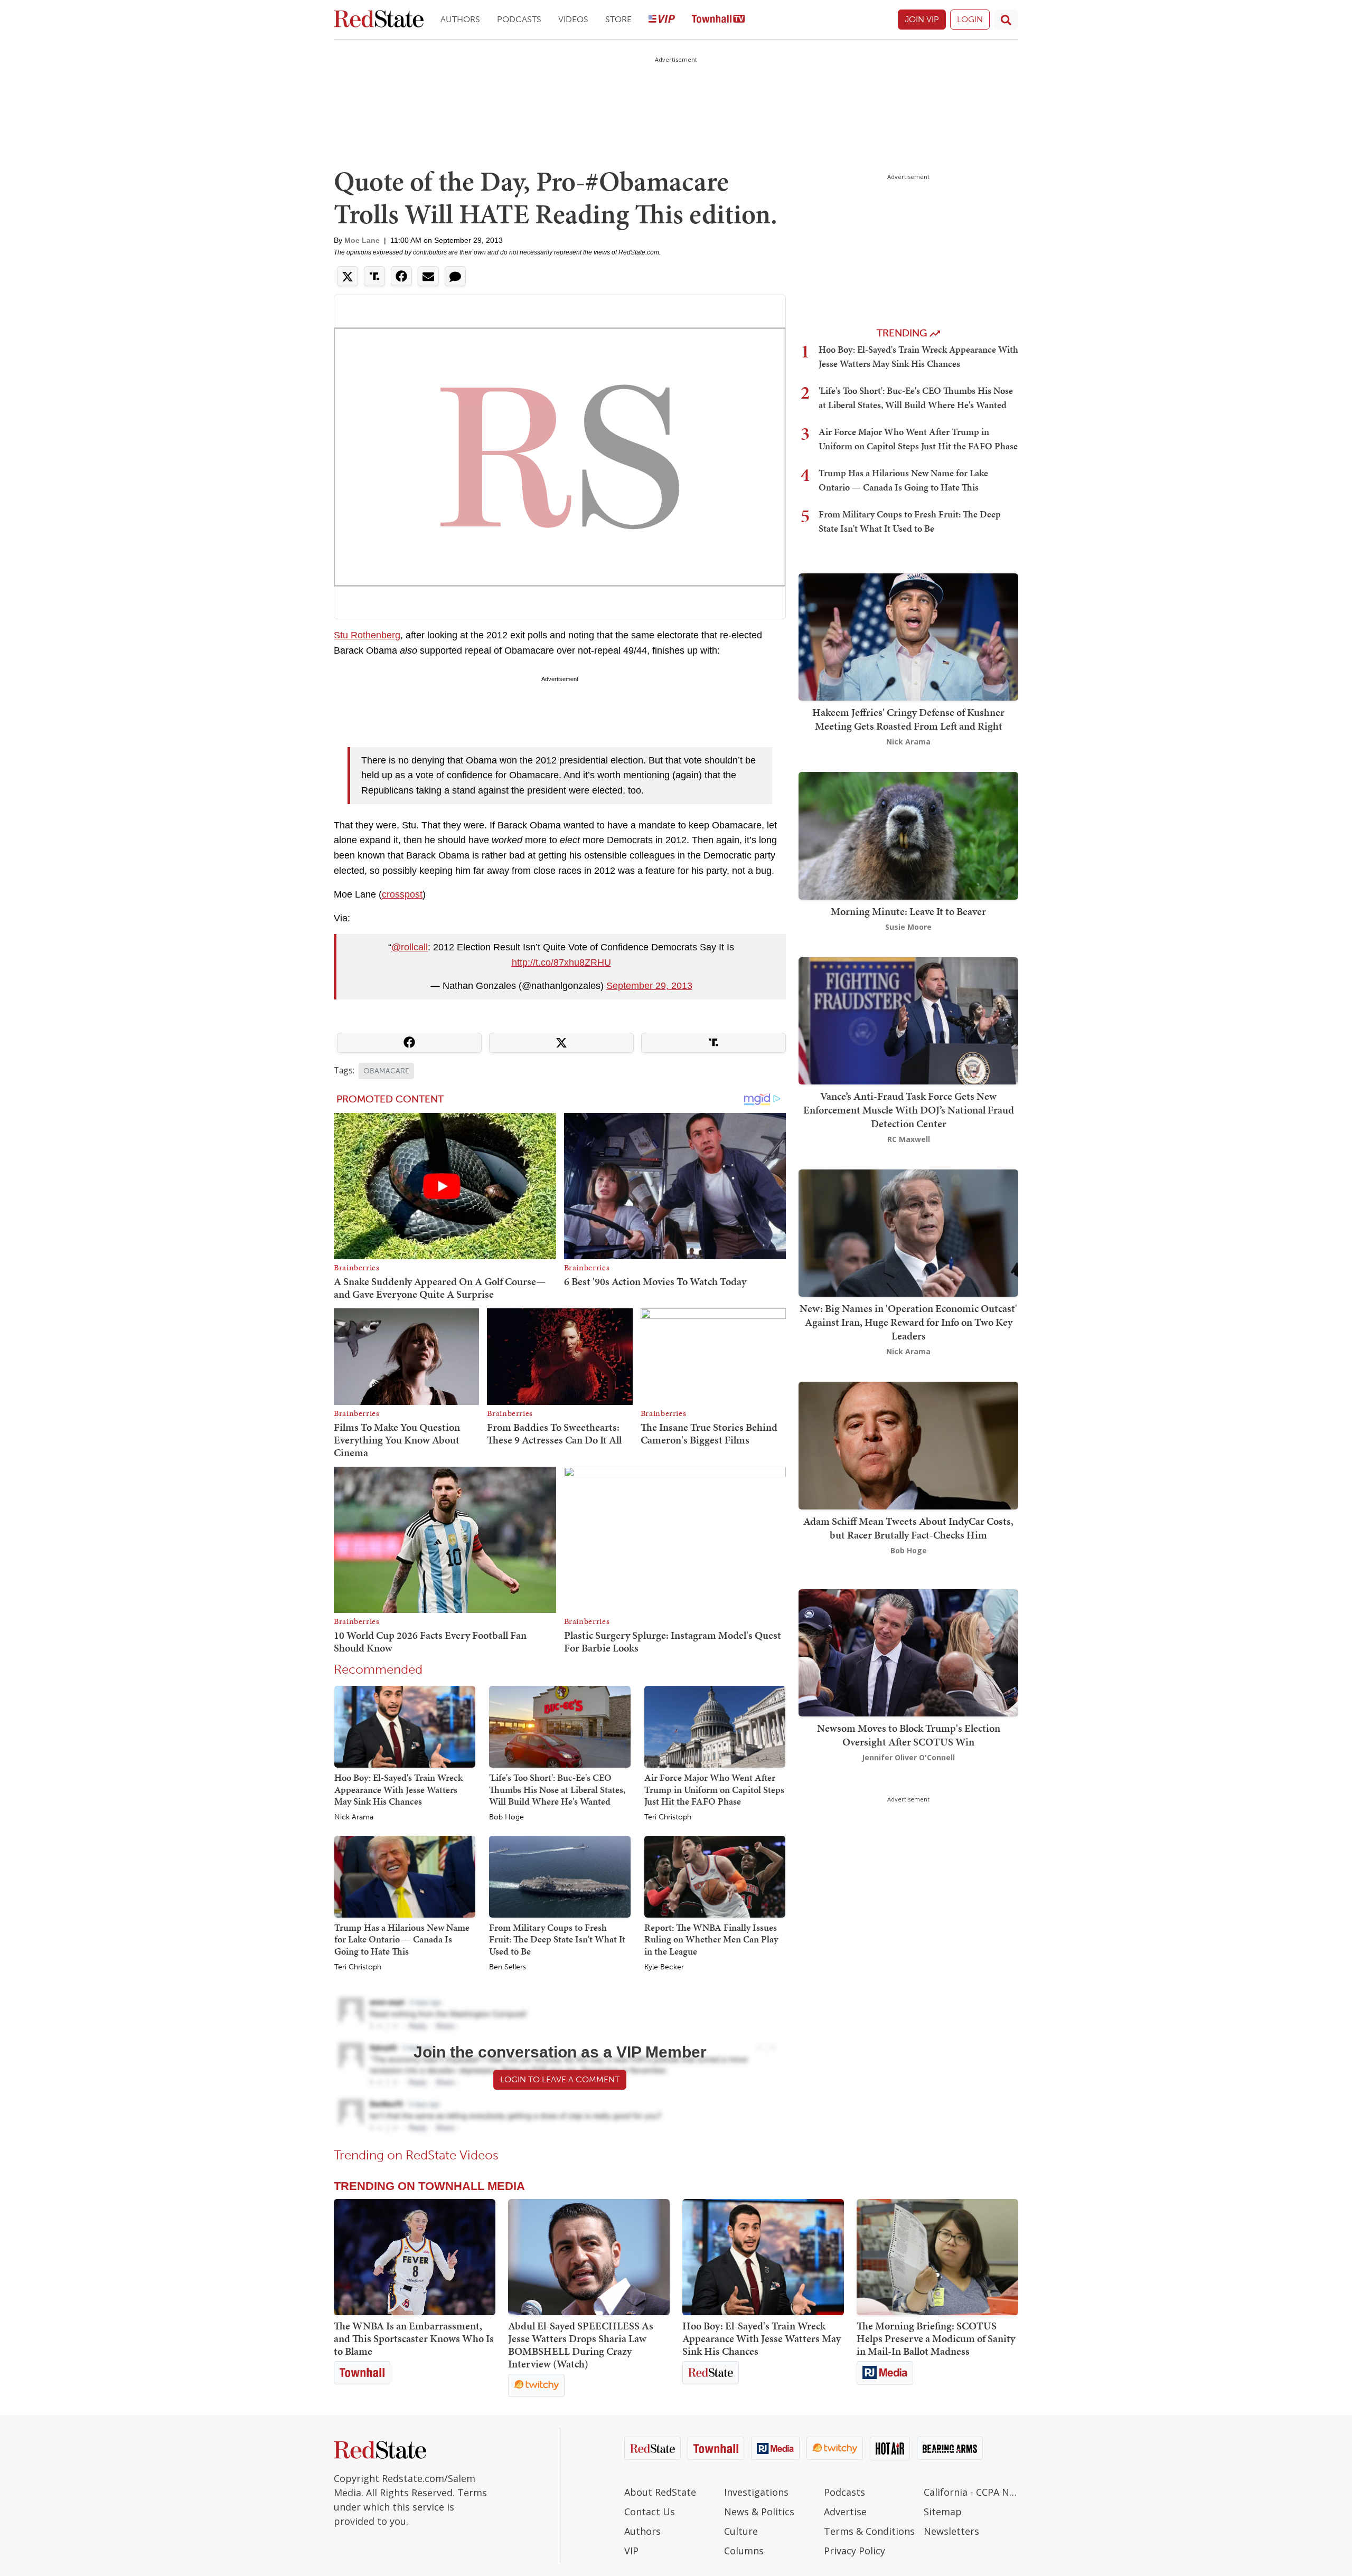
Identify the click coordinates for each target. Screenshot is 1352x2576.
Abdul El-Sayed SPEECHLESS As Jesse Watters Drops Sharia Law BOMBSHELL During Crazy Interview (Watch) (581, 2345)
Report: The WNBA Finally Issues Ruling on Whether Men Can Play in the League (711, 1939)
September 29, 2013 (649, 986)
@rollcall (410, 947)
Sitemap (943, 2512)
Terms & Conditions (869, 2531)
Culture (741, 2531)
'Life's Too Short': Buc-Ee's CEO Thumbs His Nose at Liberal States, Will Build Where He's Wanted (557, 1789)
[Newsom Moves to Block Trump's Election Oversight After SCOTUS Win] (908, 1652)
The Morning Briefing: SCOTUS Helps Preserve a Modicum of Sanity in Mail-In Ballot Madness (936, 2338)
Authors (460, 19)
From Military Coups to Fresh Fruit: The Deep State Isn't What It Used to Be (557, 1939)
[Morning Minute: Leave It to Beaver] (908, 835)
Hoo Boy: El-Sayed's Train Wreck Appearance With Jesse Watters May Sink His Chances (398, 1789)
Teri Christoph (668, 1817)
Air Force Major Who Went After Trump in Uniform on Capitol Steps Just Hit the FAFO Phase (714, 1789)
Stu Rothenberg (367, 635)
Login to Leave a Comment (560, 2079)
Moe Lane (362, 240)
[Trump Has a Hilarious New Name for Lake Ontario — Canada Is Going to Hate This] (405, 1876)
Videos (573, 19)
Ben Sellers (508, 1967)
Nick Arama (354, 1817)
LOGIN (970, 19)
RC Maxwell (909, 1139)
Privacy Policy (855, 2551)
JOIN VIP (922, 19)
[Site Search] (1006, 20)
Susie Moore (908, 927)
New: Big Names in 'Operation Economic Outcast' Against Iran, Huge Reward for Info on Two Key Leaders (908, 1322)
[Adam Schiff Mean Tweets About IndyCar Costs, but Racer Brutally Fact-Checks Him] (908, 1445)
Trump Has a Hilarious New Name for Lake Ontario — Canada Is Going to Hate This (402, 1939)
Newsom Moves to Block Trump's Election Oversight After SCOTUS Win (909, 1735)
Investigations (756, 2492)
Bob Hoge (506, 1817)
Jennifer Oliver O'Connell (908, 1757)
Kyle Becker (664, 1967)
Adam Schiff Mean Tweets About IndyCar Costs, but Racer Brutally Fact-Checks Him (908, 1528)
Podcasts (519, 19)
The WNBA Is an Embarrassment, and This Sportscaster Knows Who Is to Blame (414, 2338)
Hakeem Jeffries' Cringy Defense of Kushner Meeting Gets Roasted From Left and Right (908, 719)
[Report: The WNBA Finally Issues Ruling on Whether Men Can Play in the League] (715, 1876)
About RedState (660, 2492)
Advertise (845, 2512)
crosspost (402, 894)
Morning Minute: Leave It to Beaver (908, 911)
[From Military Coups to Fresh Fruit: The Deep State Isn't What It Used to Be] (560, 1876)
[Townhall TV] (718, 20)
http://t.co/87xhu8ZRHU (561, 963)
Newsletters (951, 2531)
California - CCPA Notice (971, 2492)
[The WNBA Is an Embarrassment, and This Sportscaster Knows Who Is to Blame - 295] (415, 2257)
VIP (631, 2551)
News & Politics (759, 2512)
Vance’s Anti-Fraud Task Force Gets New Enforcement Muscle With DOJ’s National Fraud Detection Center (909, 1110)
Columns (744, 2551)
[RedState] (379, 20)
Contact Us (650, 2512)
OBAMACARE (386, 1071)
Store (618, 19)
